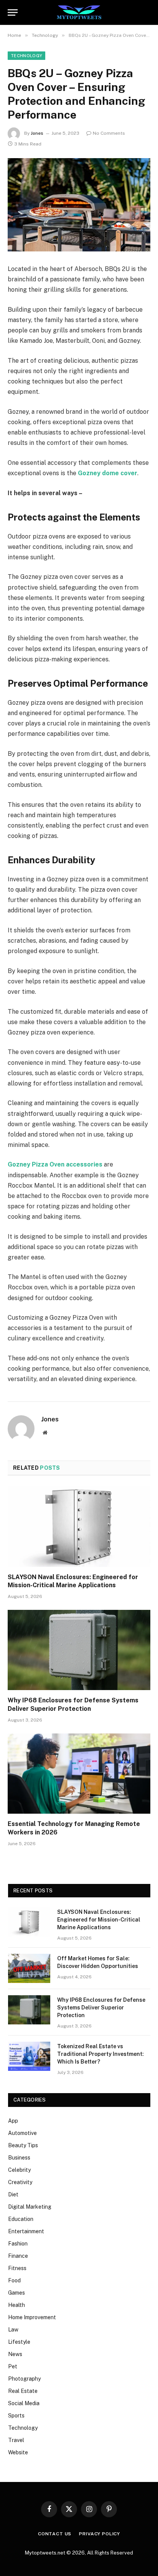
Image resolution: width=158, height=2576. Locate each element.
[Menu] (13, 12)
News (15, 2354)
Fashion (18, 2244)
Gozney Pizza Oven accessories (55, 1164)
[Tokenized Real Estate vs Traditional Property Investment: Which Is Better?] (29, 2056)
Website (18, 2452)
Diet (13, 2194)
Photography (24, 2379)
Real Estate (23, 2391)
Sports (16, 2416)
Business (19, 2158)
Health (16, 2305)
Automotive (22, 2133)
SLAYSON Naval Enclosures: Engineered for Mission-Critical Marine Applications (99, 1920)
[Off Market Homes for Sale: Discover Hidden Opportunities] (29, 1968)
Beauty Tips (23, 2145)
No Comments (109, 133)
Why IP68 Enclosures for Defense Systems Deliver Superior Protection (101, 2008)
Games (16, 2293)
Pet (13, 2366)
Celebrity (19, 2170)
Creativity (20, 2182)
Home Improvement (32, 2317)
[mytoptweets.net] (79, 12)
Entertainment (26, 2231)
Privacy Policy (100, 2534)
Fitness (17, 2268)
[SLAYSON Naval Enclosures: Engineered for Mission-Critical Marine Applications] (79, 1526)
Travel (16, 2440)
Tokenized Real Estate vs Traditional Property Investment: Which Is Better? (100, 2054)
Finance (18, 2256)
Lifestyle (19, 2342)
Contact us (55, 2534)
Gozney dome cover (108, 473)
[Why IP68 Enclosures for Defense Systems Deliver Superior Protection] (79, 1650)
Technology (26, 56)
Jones (37, 133)
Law (13, 2330)
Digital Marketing (30, 2207)
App (13, 2121)
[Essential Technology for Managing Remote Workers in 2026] (79, 1774)
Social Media (24, 2403)
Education (21, 2219)
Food (14, 2280)
